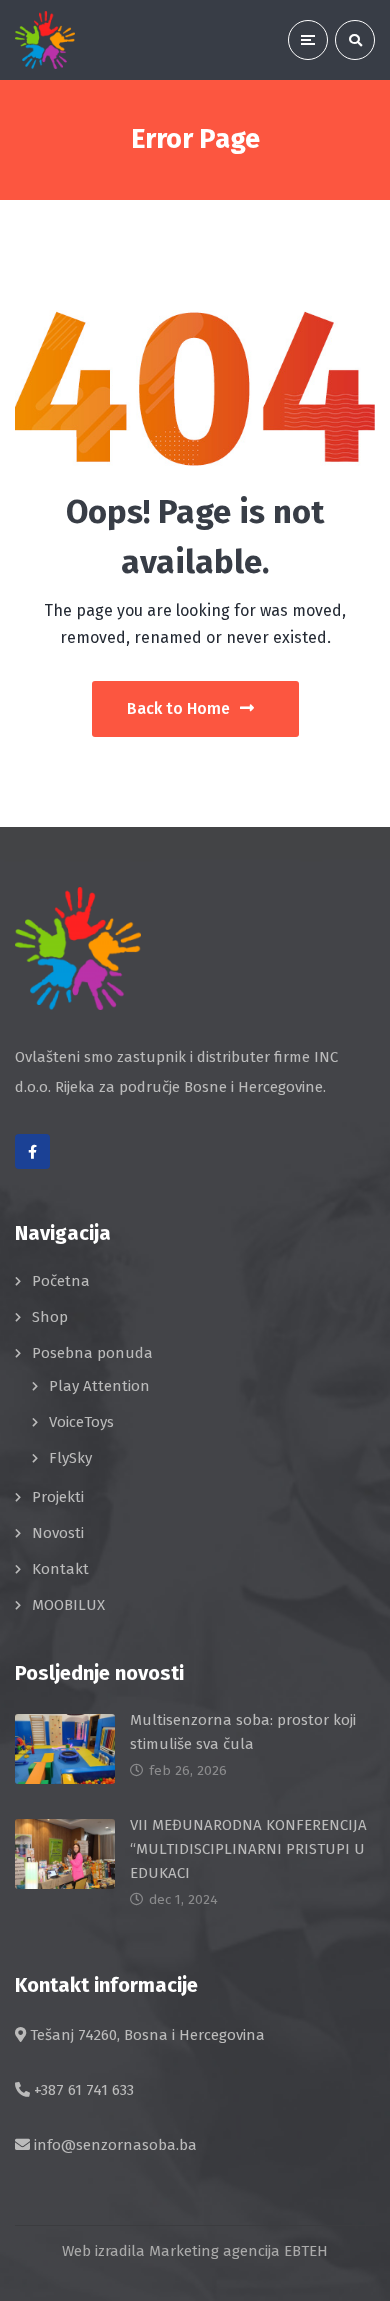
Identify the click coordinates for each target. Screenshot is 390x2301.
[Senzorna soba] (45, 40)
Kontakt (60, 1569)
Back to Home (178, 708)
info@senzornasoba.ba (115, 2145)
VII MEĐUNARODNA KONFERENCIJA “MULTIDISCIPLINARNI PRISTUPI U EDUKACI (248, 1849)
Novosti (58, 1533)
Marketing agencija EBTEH (238, 2251)
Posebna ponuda (92, 1353)
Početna (61, 1281)
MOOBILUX (68, 1605)
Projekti (58, 1497)
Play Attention (99, 1386)
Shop (50, 1317)
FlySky (70, 1458)
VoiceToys (81, 1422)
